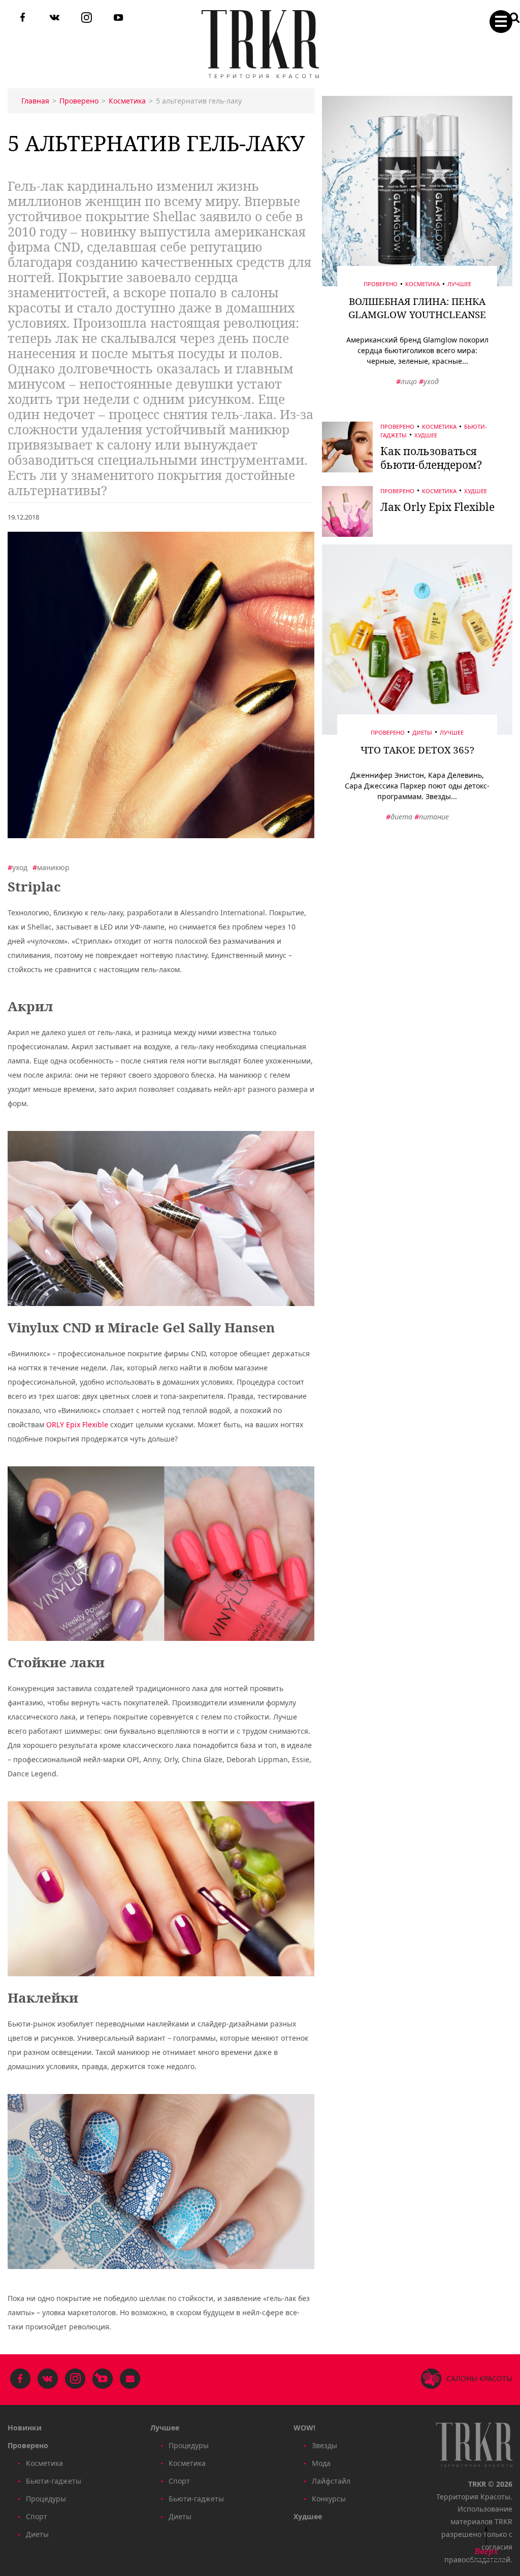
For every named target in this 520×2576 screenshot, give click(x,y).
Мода (321, 2463)
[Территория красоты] (260, 44)
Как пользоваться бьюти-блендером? (431, 458)
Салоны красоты (479, 2378)
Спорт (37, 2516)
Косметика (422, 284)
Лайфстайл (331, 2481)
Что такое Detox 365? (417, 750)
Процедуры (46, 2499)
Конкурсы (329, 2499)
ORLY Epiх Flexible (77, 1424)
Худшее (426, 435)
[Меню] (501, 22)
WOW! (304, 2428)
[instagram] (87, 19)
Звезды (324, 2445)
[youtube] (119, 19)
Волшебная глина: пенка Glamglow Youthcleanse (417, 308)
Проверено (381, 284)
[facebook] (23, 19)
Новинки (25, 2428)
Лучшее (459, 284)
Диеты (422, 732)
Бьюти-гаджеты (54, 2481)
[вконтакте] (55, 19)
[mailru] (130, 2380)
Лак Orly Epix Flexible (437, 507)
